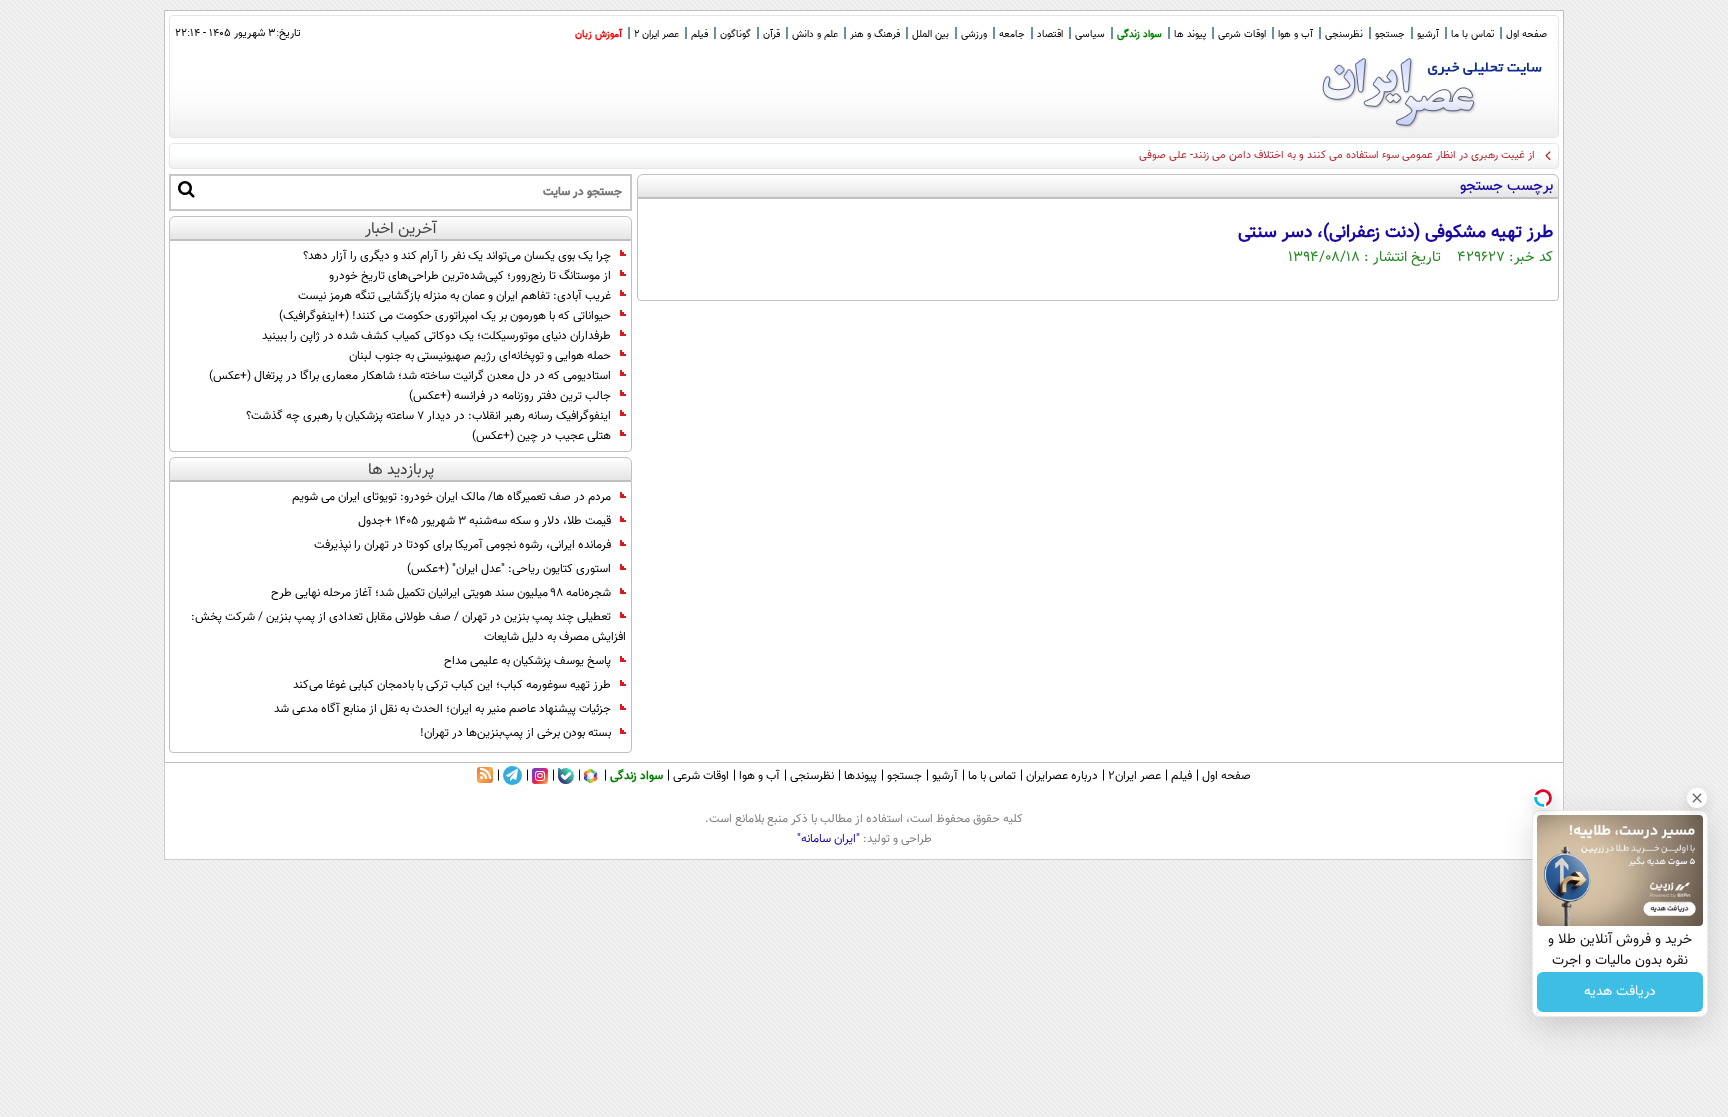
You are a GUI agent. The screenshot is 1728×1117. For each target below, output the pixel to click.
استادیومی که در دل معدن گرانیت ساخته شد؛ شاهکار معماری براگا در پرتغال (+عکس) (410, 376)
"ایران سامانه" (828, 839)
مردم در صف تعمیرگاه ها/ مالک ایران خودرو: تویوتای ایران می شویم (451, 497)
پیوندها (860, 776)
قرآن (771, 34)
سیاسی (1090, 34)
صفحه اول (1526, 34)
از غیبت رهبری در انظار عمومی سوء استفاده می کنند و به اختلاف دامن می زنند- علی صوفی (1337, 155)
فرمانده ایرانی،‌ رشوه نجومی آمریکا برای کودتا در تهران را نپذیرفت (462, 545)
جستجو (1390, 34)
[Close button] (1697, 798)
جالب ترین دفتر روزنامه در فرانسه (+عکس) (510, 396)
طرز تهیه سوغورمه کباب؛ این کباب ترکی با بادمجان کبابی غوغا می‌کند (452, 685)
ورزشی (974, 34)
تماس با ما (1472, 34)
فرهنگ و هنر (875, 34)
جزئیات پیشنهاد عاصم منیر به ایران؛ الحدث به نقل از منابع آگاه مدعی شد (442, 709)
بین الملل (930, 34)
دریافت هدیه (1620, 992)
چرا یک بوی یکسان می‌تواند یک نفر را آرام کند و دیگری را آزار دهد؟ (457, 256)
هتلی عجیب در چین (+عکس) (541, 436)
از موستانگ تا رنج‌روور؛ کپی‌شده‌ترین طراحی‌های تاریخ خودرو (470, 276)
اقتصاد (1050, 34)
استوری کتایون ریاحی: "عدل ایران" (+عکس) (509, 569)
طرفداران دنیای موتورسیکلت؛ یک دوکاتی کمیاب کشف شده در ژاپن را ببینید (436, 336)
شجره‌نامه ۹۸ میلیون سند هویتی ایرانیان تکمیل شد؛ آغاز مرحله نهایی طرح (441, 593)
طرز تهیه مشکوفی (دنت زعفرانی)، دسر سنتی (1395, 233)
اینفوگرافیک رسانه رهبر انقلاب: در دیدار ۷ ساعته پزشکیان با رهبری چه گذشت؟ (428, 416)
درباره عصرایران (1062, 776)
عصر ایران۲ (1134, 776)
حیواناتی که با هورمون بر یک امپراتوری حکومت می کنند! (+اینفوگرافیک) (445, 316)
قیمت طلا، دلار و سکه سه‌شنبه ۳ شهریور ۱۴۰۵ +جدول (484, 521)
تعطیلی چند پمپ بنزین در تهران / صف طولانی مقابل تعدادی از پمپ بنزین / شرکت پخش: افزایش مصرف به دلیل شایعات (408, 627)
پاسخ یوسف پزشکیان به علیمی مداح (527, 661)
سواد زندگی (1139, 34)
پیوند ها (1190, 34)
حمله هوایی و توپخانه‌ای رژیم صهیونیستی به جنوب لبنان (480, 356)
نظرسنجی (1344, 34)
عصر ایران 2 (656, 34)
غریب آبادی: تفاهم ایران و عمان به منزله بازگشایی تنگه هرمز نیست (454, 296)
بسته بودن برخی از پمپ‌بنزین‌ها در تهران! (515, 733)
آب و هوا (1295, 34)
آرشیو (1428, 34)
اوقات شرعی (1242, 34)
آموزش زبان (598, 34)
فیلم (699, 34)
